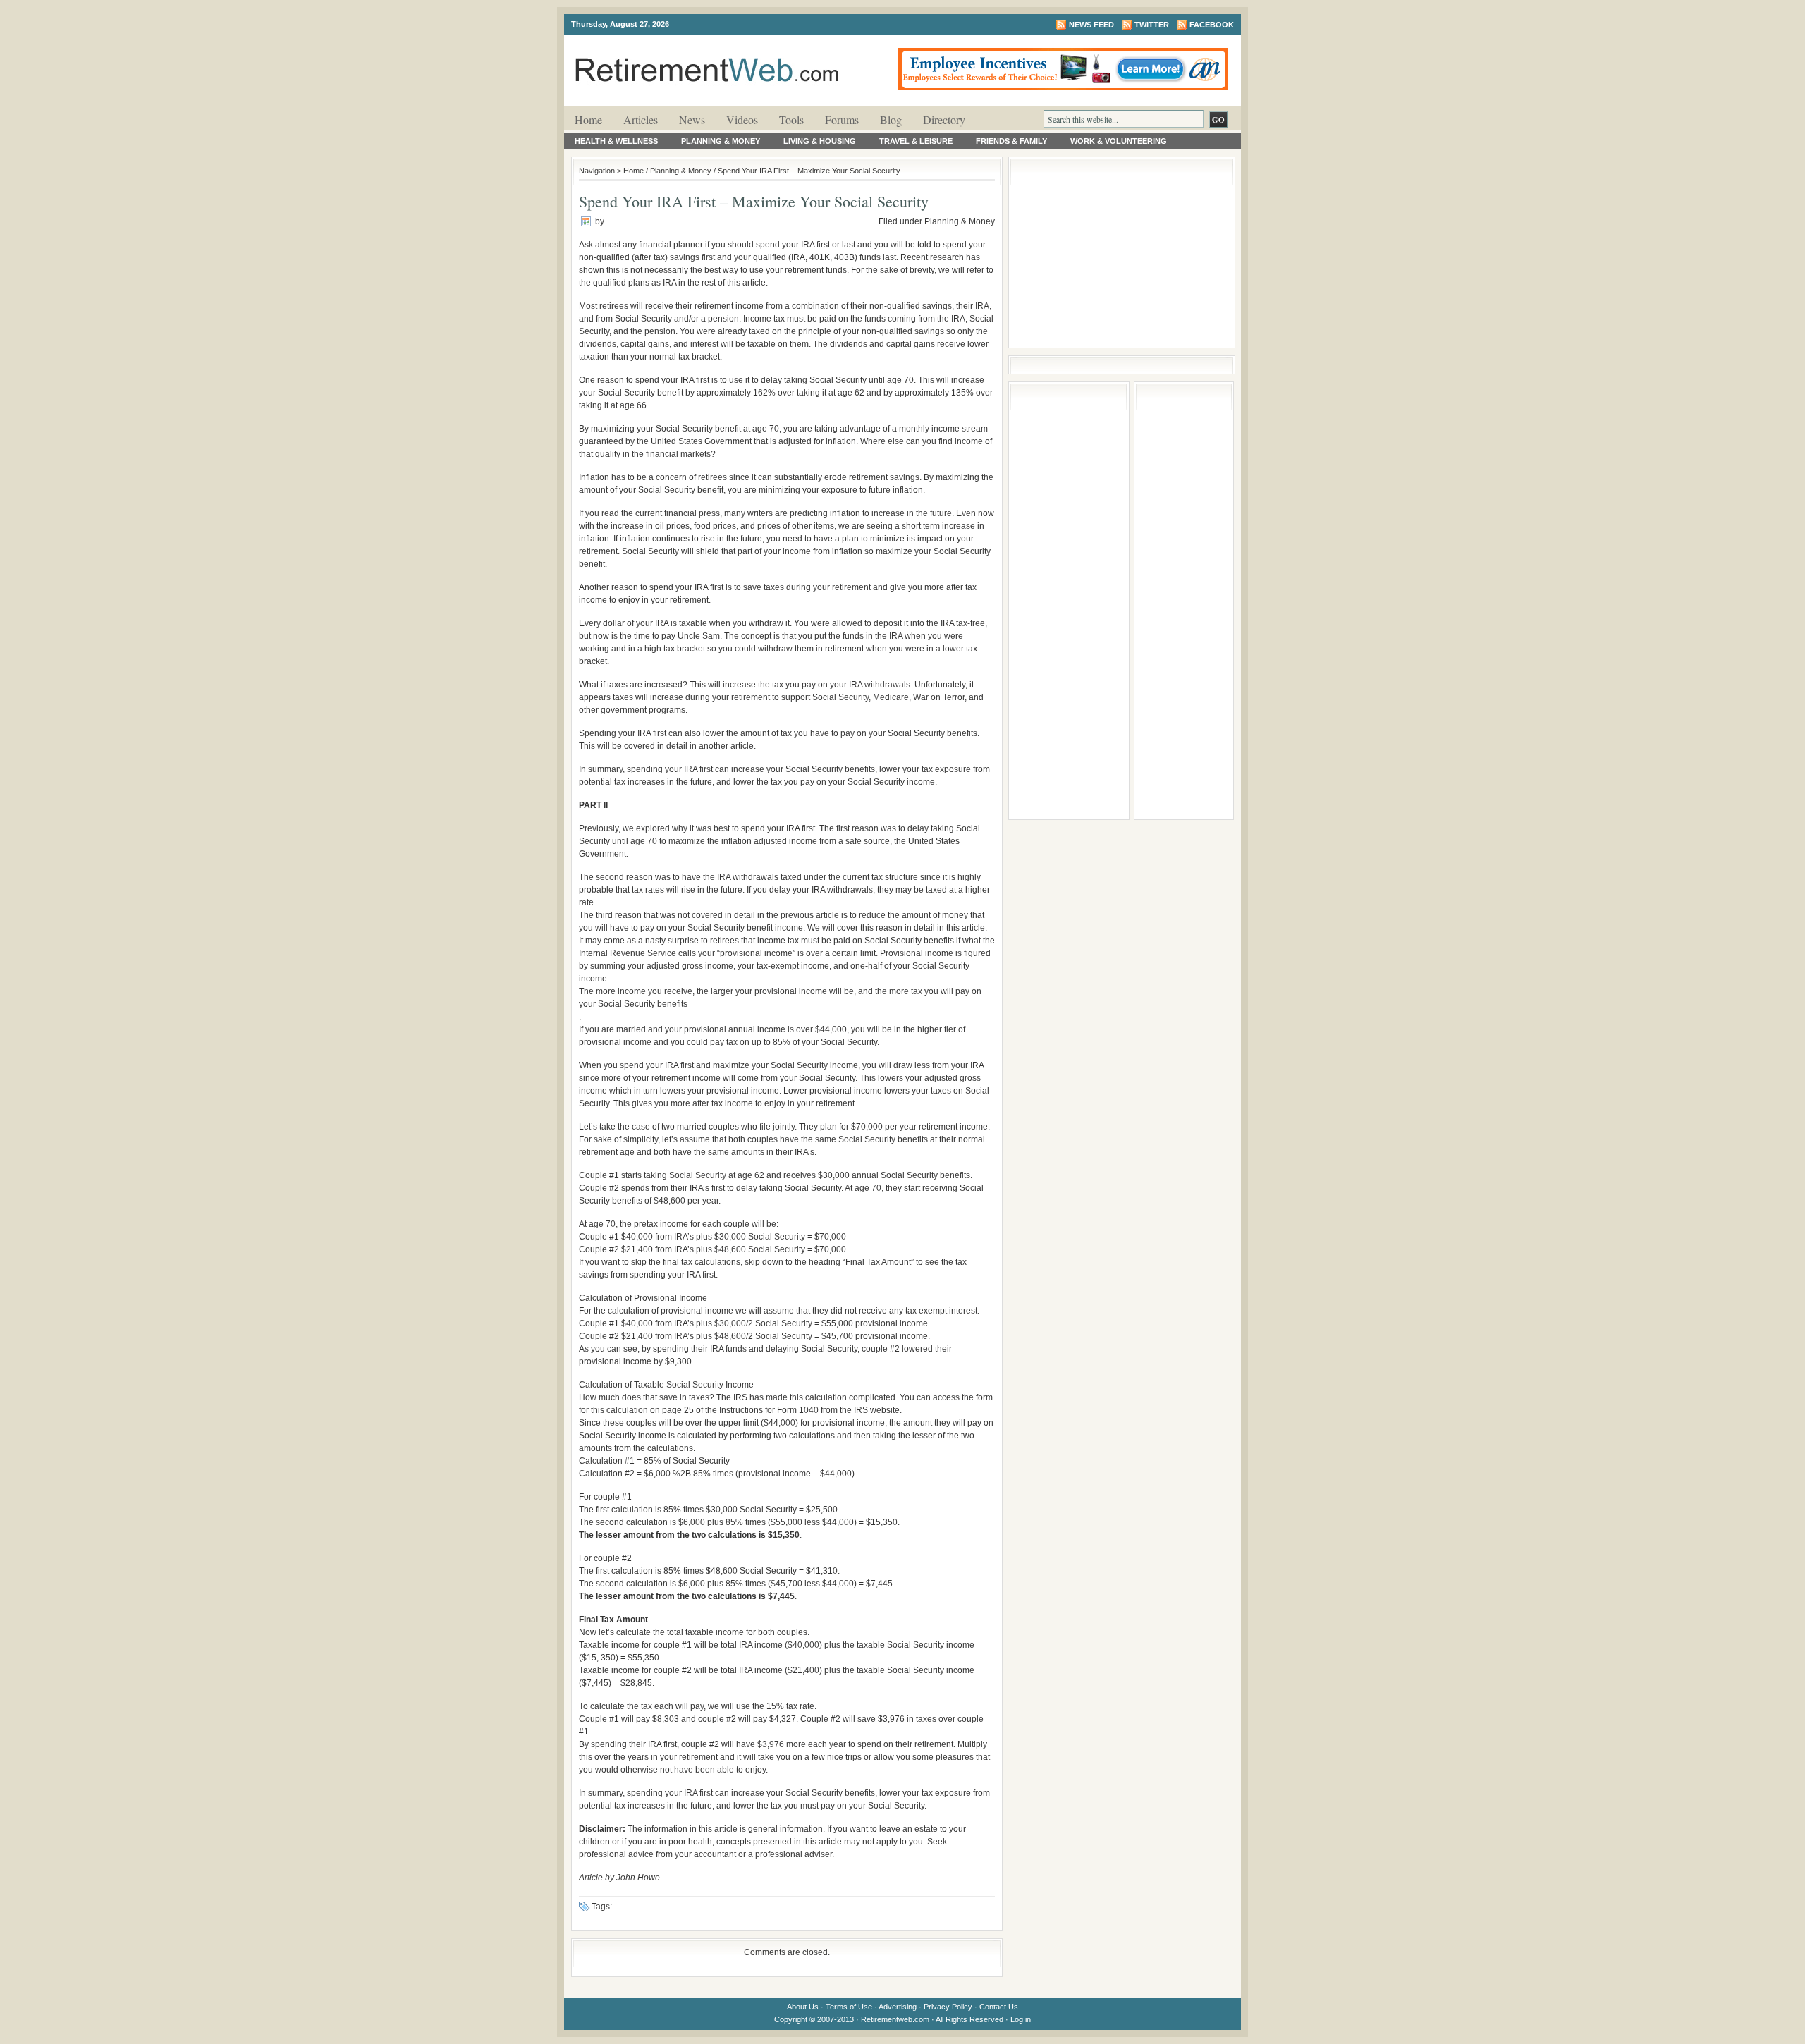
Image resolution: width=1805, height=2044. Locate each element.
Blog (891, 120)
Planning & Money (721, 141)
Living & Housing (820, 141)
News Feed (1091, 25)
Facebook (1212, 25)
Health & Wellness (616, 141)
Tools (791, 120)
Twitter (1152, 25)
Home (588, 120)
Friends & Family (1011, 141)
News (692, 120)
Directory (944, 120)
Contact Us (999, 2007)
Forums (842, 120)
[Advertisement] (1122, 252)
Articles (641, 120)
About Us (803, 2007)
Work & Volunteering (1119, 141)
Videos (742, 120)
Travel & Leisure (916, 141)
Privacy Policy (948, 2007)
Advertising (898, 2007)
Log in (1021, 2019)
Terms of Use (849, 2007)
